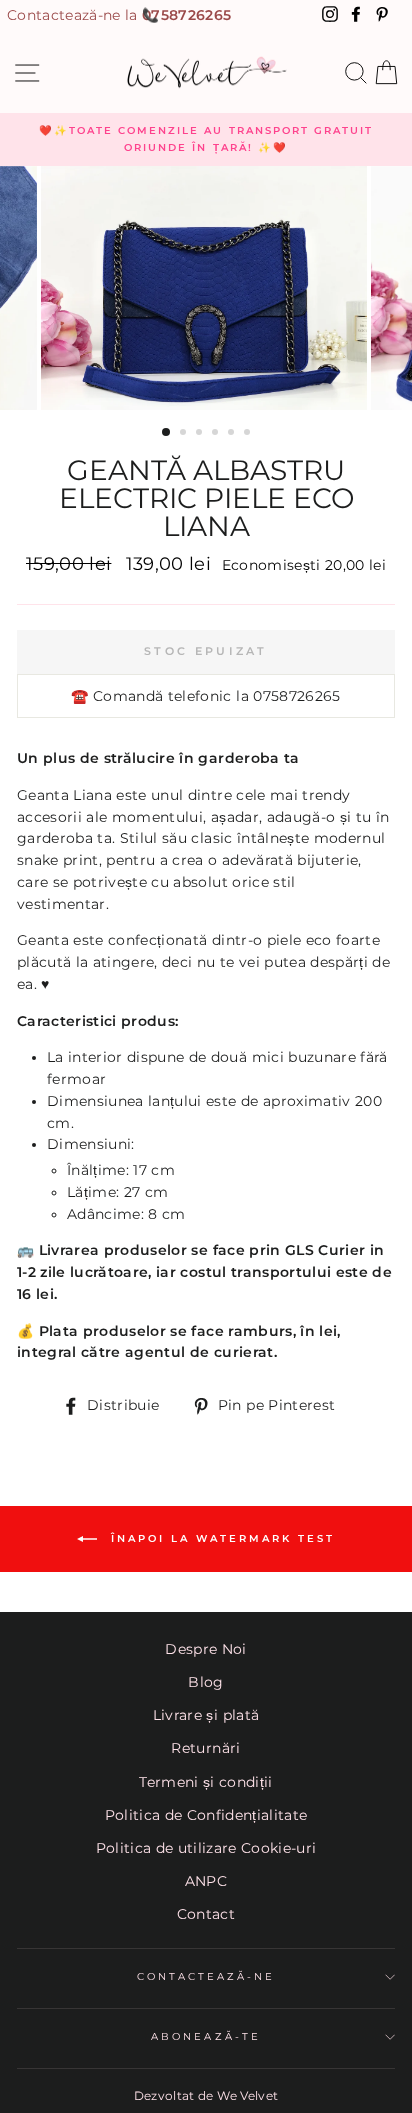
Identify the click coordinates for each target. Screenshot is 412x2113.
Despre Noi (205, 1649)
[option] (206, 139)
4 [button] (217, 434)
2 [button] (185, 434)
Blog (205, 1682)
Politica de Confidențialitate (206, 1815)
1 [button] (167, 433)
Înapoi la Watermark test (220, 1538)
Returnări (205, 1748)
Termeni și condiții (205, 1782)
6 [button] (249, 434)
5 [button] (233, 434)
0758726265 (186, 15)
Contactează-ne (206, 1976)
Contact (206, 1914)
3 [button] (201, 434)
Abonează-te (206, 2036)
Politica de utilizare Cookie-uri (206, 1848)
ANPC (206, 1881)
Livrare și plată (206, 1715)
